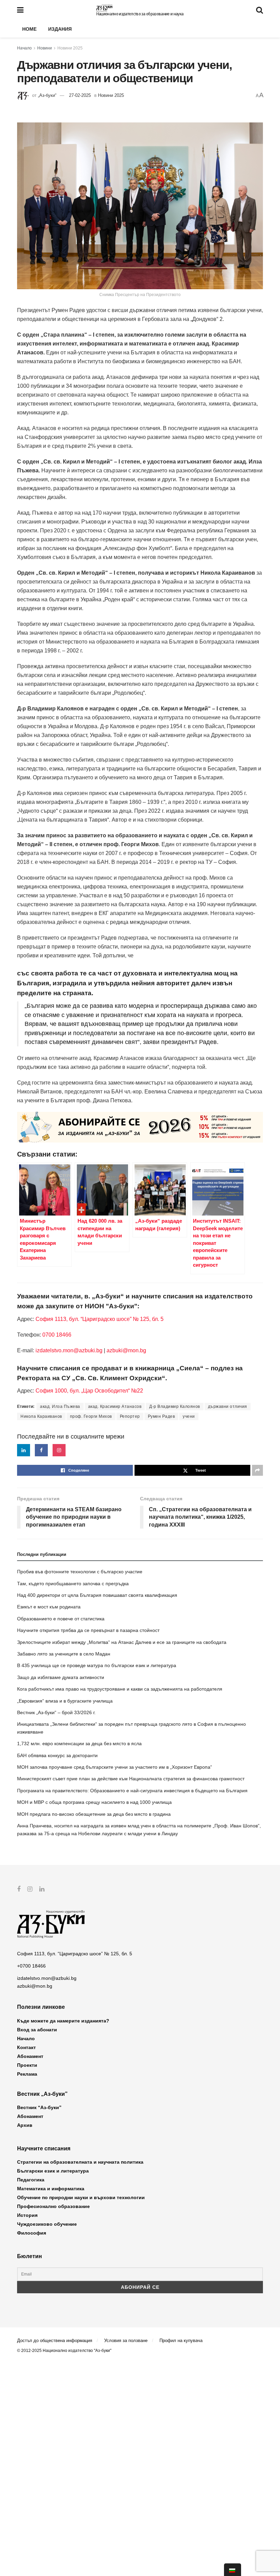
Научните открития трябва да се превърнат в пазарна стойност (88, 1630)
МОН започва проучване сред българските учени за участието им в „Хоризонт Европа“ (115, 1767)
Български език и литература (53, 2171)
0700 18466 (57, 1335)
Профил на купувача (181, 2341)
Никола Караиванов (41, 1416)
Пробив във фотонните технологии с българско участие (80, 1572)
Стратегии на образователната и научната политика (80, 2162)
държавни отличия (228, 1407)
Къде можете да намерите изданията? (63, 2021)
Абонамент (30, 2056)
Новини (45, 48)
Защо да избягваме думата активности (61, 1677)
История (27, 2215)
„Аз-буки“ (47, 95)
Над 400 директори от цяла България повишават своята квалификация (97, 1595)
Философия (32, 2233)
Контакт (26, 2047)
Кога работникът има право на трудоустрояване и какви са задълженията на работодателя (120, 1689)
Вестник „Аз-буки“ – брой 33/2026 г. (56, 1712)
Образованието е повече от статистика (61, 1619)
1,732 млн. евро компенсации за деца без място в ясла (79, 1743)
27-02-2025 (80, 95)
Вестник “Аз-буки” (39, 2107)
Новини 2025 (70, 48)
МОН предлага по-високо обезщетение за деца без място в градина (94, 1814)
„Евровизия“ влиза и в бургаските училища (65, 1701)
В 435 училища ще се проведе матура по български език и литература (97, 1665)
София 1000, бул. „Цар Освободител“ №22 (89, 1391)
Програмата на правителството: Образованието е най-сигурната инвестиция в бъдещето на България (132, 1791)
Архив (25, 2125)
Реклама (27, 2074)
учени (189, 1416)
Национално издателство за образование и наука (140, 14)
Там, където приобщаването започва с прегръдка (73, 1584)
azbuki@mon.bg (126, 1350)
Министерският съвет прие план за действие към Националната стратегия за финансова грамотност (131, 1779)
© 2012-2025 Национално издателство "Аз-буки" (64, 2351)
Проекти (27, 2065)
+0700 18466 (31, 1966)
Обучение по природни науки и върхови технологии (81, 2197)
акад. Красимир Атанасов (115, 1407)
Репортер (130, 1416)
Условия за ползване (126, 2341)
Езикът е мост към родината (49, 1607)
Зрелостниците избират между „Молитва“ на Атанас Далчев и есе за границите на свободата (122, 1642)
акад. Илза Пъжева (60, 1407)
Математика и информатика (51, 2189)
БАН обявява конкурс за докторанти (57, 1755)
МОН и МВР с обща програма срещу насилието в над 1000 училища (94, 1802)
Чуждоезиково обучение (47, 2224)
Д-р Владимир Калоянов (175, 1407)
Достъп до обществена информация (55, 2341)
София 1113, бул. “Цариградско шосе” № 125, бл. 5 (99, 1319)
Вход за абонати (37, 2030)
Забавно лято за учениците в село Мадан (64, 1654)
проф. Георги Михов (91, 1416)
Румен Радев (162, 1416)
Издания (60, 29)
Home (29, 29)
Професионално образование (53, 2206)
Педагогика (31, 2180)
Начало (24, 48)
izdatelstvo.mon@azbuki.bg (69, 1350)
